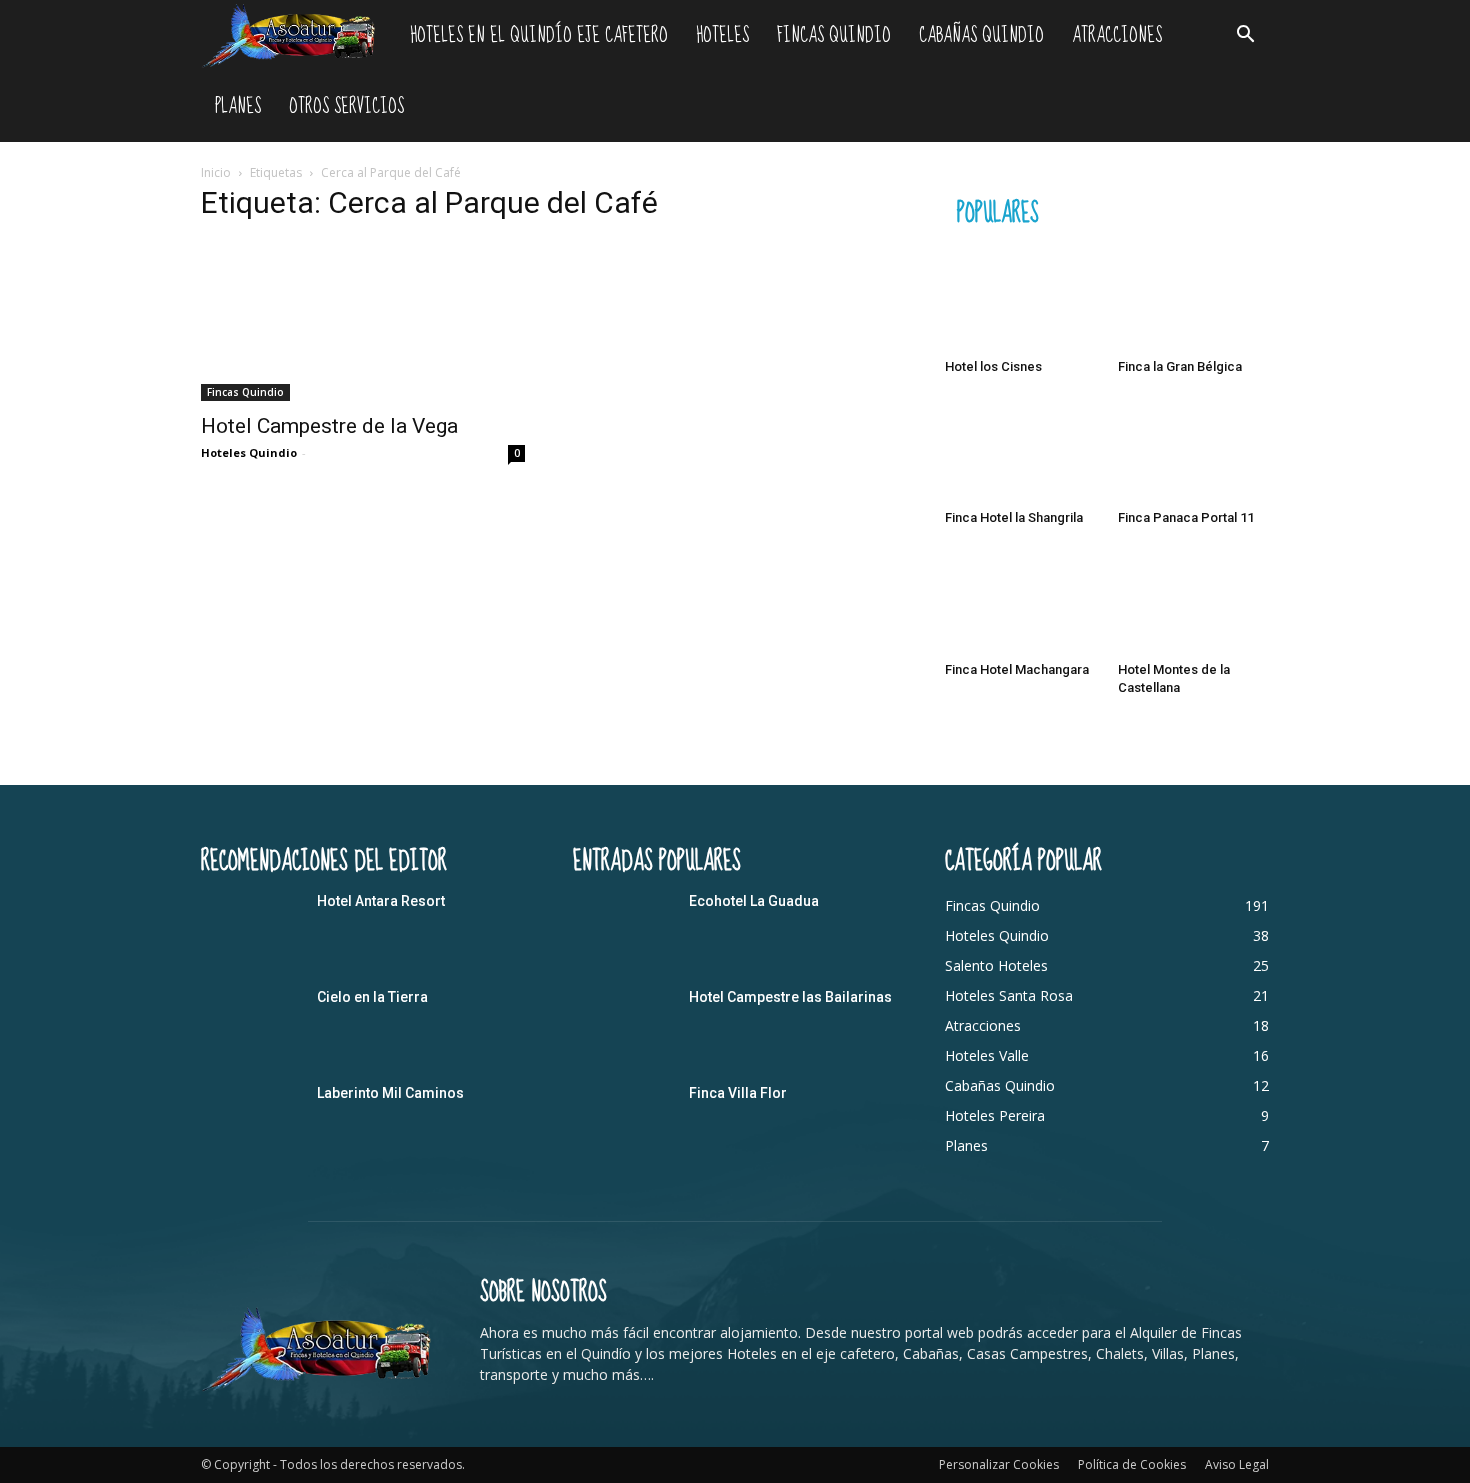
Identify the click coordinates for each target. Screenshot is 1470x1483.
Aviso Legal (1237, 1464)
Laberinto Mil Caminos (390, 1093)
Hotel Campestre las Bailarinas (790, 997)
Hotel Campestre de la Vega (329, 426)
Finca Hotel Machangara (1017, 669)
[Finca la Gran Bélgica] (1194, 299)
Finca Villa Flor (738, 1093)
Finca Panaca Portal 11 (1186, 517)
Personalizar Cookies (999, 1464)
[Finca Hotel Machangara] (1021, 601)
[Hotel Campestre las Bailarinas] (623, 1022)
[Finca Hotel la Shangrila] (1021, 450)
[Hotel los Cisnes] (1021, 299)
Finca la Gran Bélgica (1180, 366)
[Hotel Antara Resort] (251, 926)
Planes (238, 106)
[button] (1245, 36)
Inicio (216, 172)
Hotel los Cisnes (993, 366)
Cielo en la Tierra (372, 997)
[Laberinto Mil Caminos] (251, 1118)
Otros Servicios (346, 106)
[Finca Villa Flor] (623, 1118)
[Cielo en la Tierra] (251, 1022)
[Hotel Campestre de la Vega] (363, 321)
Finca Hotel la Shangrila (1014, 517)
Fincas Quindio (834, 35)
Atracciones (1117, 35)
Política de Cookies (1132, 1464)
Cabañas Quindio (981, 35)
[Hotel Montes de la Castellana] (1194, 601)
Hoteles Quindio (249, 452)
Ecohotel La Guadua (754, 901)
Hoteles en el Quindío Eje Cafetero (539, 35)
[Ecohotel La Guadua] (623, 926)
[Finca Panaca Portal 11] (1194, 450)
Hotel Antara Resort (381, 901)
